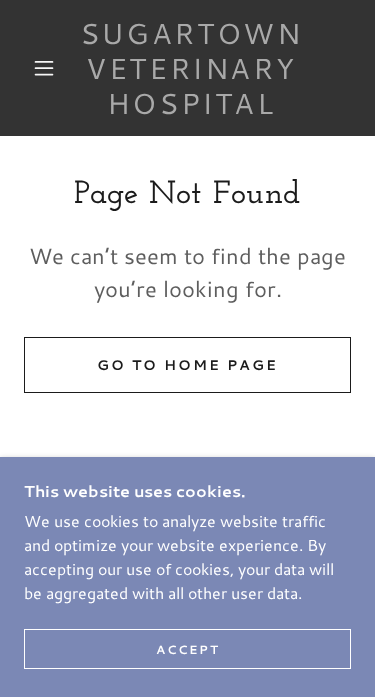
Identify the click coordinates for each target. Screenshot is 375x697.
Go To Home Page (187, 365)
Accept (188, 649)
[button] (44, 68)
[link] (191, 68)
